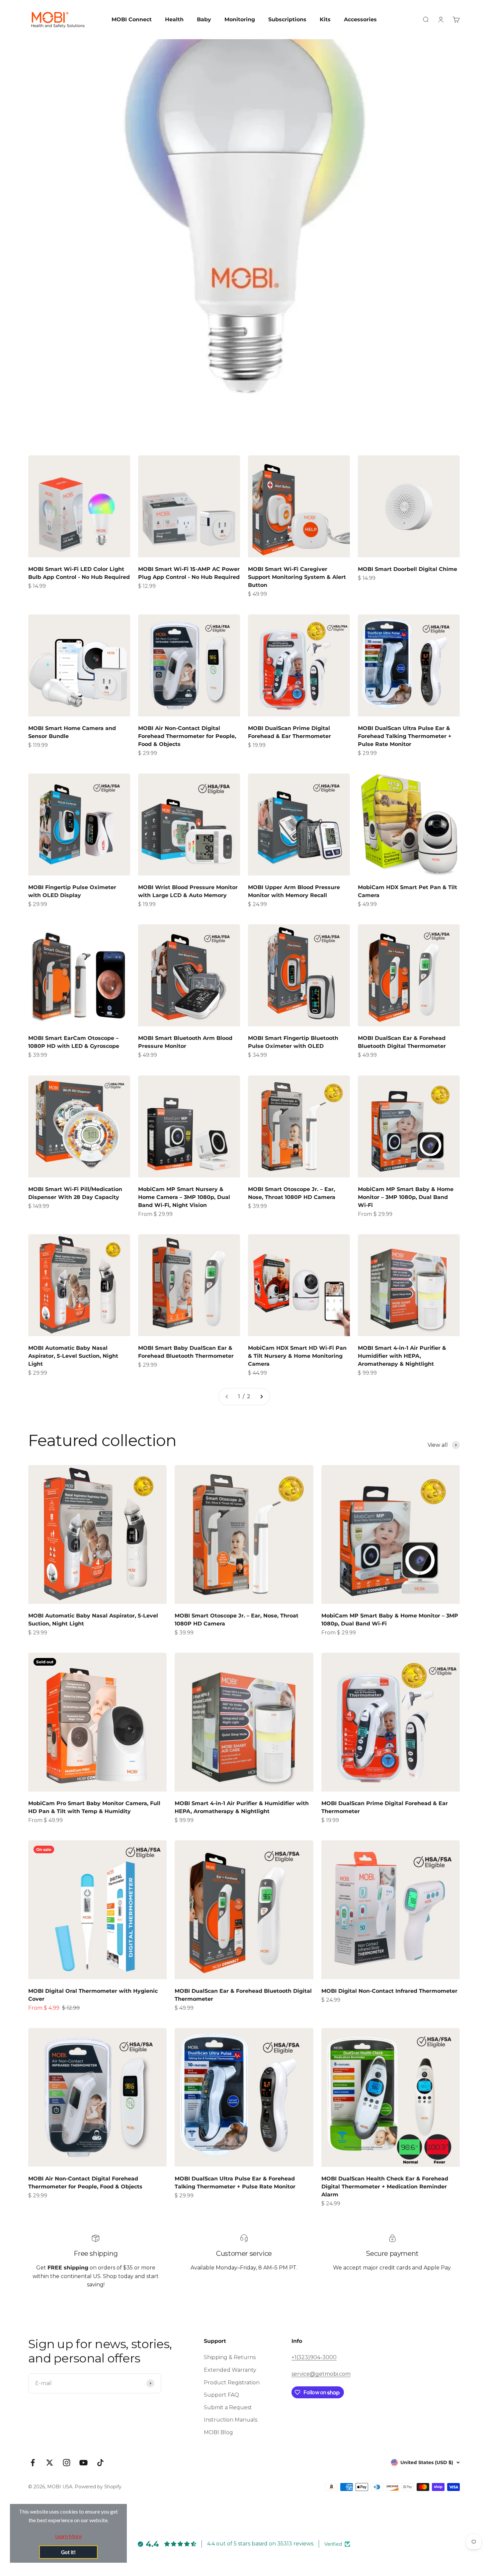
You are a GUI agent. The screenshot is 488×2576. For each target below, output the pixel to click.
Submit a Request (228, 2407)
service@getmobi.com (321, 2374)
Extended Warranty (230, 2370)
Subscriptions (287, 19)
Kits (325, 19)
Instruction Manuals (231, 2420)
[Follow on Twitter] (50, 2463)
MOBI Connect (132, 19)
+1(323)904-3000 (314, 2357)
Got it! (68, 2552)
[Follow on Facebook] (33, 2463)
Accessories (360, 19)
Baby (204, 19)
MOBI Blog (218, 2432)
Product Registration (232, 2383)
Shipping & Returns (230, 2357)
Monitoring (240, 19)
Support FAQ (221, 2395)
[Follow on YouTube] (83, 2463)
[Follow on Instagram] (67, 2463)
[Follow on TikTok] (100, 2463)
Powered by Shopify (98, 2487)
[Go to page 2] (261, 1397)
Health (174, 19)
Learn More (68, 2536)
